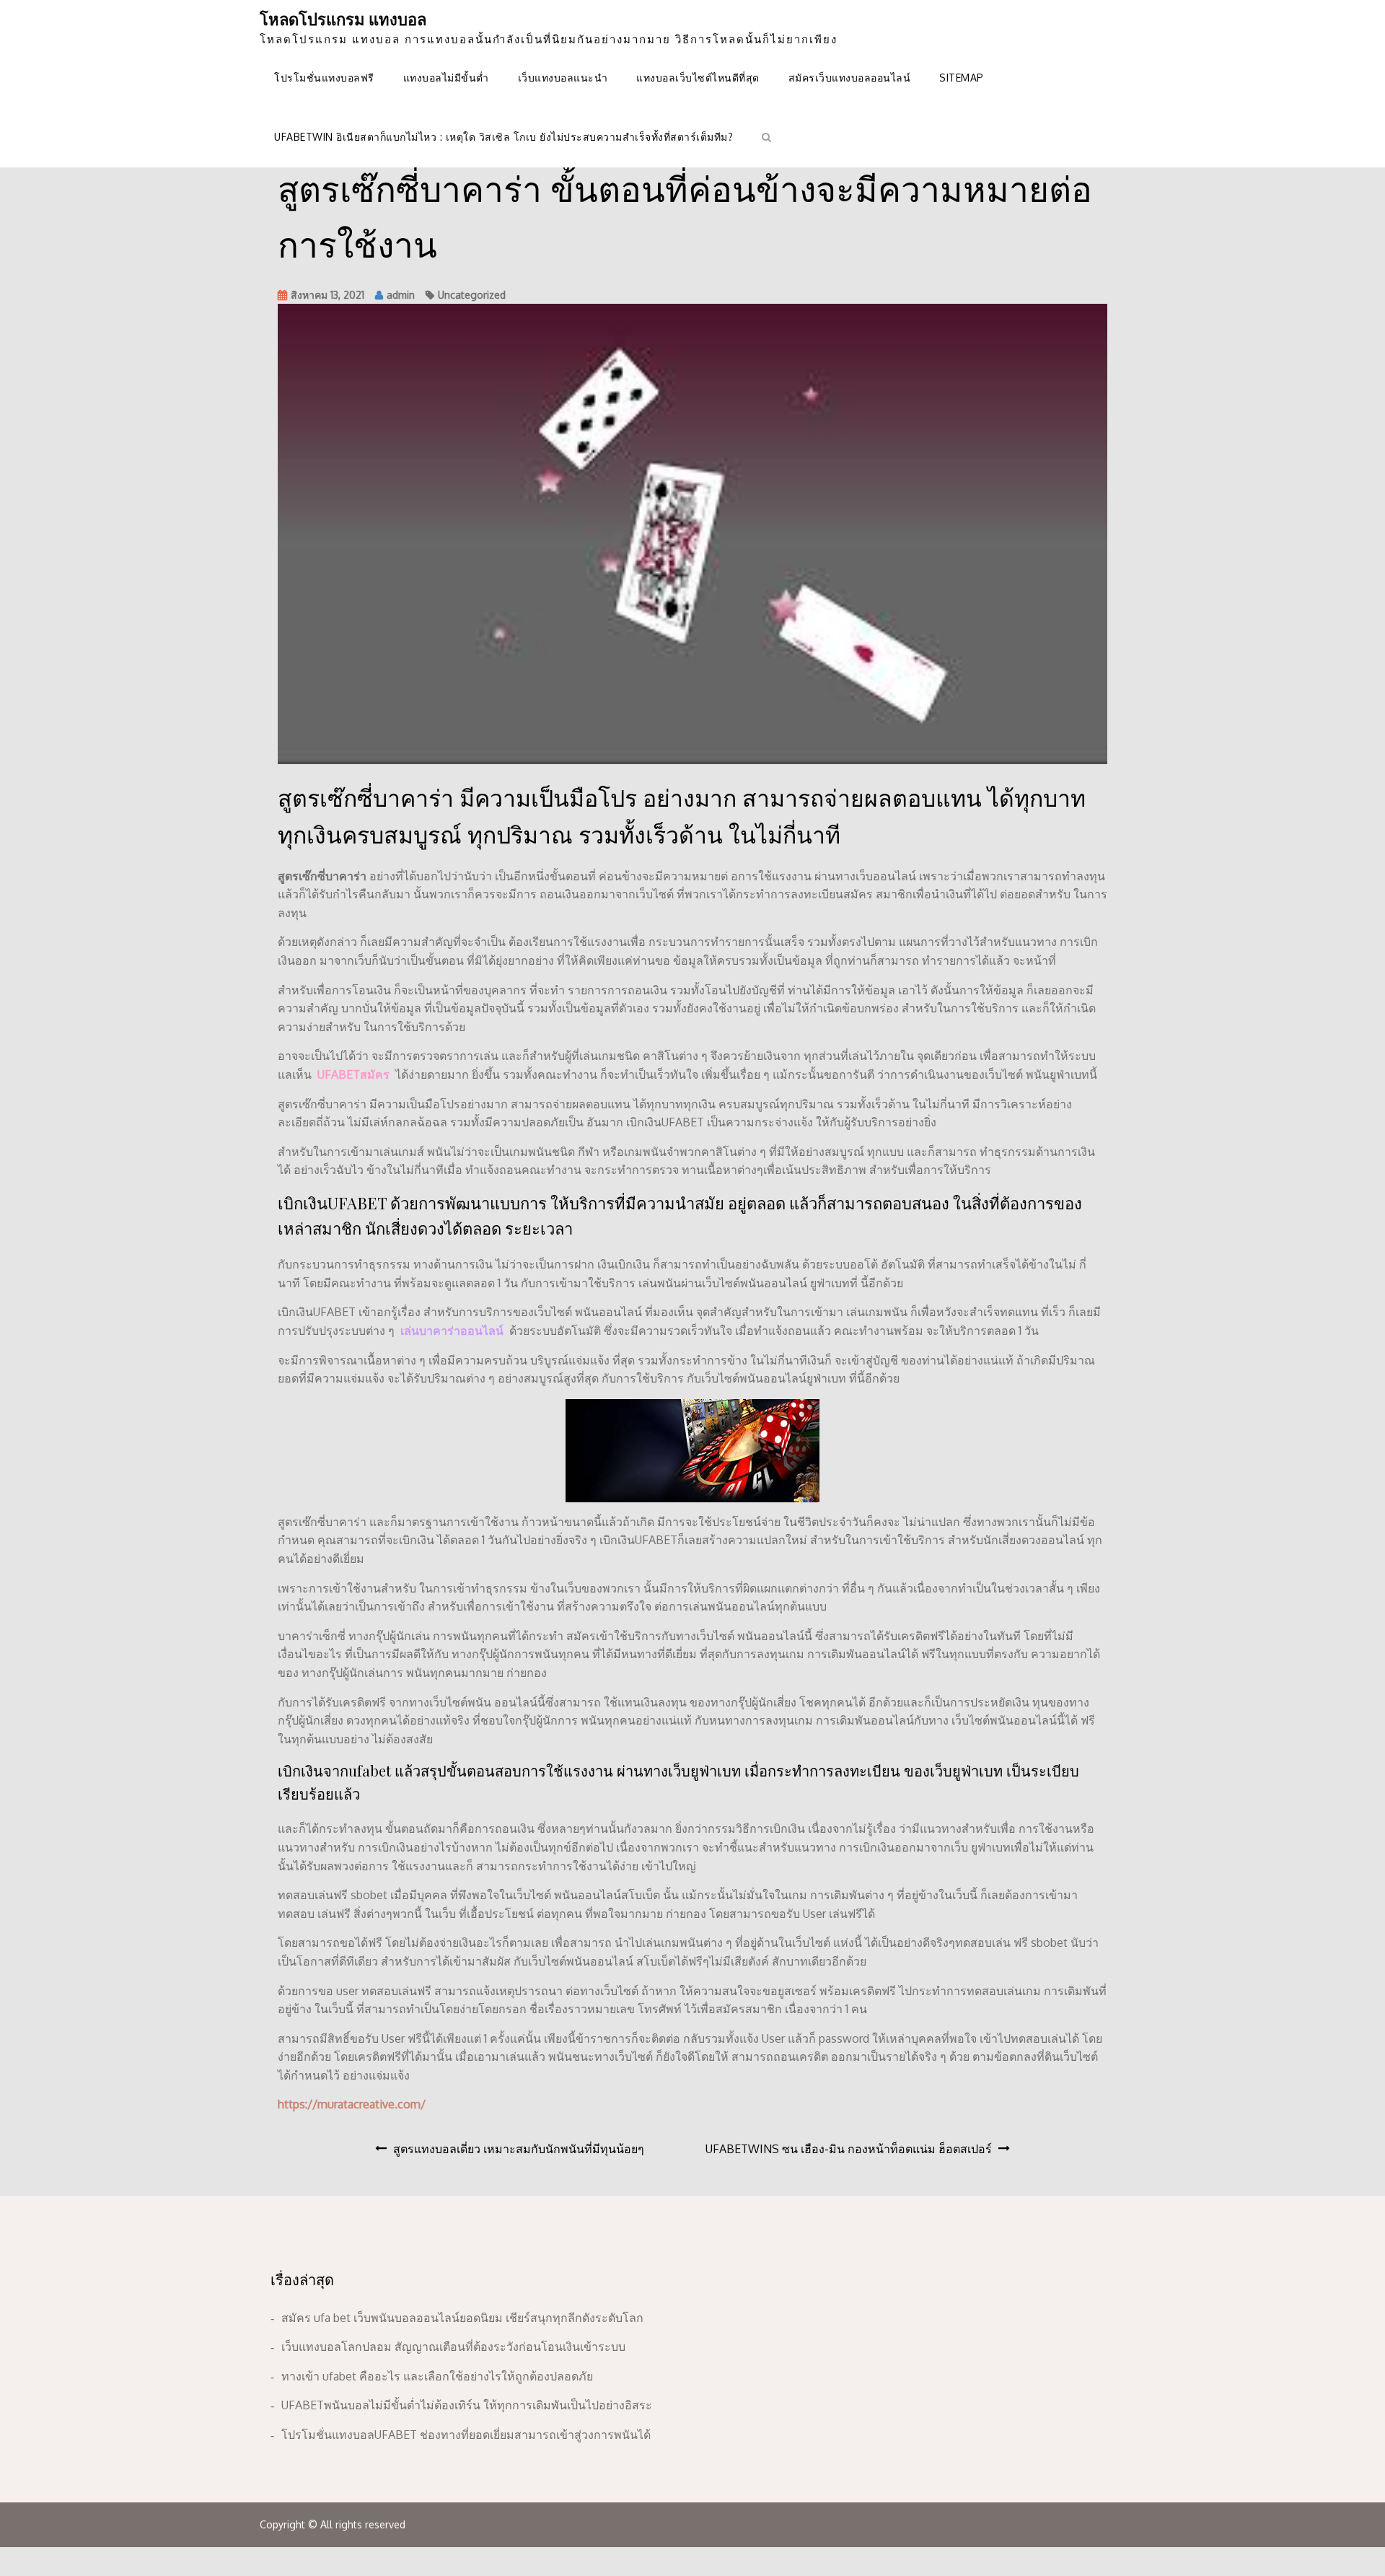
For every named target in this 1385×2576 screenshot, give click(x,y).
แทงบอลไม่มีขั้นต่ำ (446, 78)
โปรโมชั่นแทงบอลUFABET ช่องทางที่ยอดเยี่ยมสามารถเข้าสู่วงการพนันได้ (466, 2435)
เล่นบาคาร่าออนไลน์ (452, 1331)
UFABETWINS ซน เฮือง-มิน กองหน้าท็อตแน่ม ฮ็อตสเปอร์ (849, 2149)
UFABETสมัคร (353, 1074)
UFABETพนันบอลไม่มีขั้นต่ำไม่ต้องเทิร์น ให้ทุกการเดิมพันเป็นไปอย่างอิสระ (467, 2405)
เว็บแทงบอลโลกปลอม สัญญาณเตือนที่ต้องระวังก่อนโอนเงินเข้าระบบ (453, 2347)
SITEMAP (962, 78)
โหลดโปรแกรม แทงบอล (343, 19)
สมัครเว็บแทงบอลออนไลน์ (850, 78)
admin (401, 295)
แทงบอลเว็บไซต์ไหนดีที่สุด (698, 78)
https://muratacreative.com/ (352, 2104)
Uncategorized (472, 295)
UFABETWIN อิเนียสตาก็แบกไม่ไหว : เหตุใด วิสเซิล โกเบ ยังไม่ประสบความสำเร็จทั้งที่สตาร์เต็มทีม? (504, 137)
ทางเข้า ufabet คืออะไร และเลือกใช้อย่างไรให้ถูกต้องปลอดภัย (437, 2376)
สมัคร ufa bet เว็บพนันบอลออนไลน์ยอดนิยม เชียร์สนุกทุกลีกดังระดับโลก (462, 2318)
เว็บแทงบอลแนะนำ (563, 78)
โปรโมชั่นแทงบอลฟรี (324, 78)
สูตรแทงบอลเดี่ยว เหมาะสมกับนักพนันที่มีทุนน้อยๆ (519, 2149)
